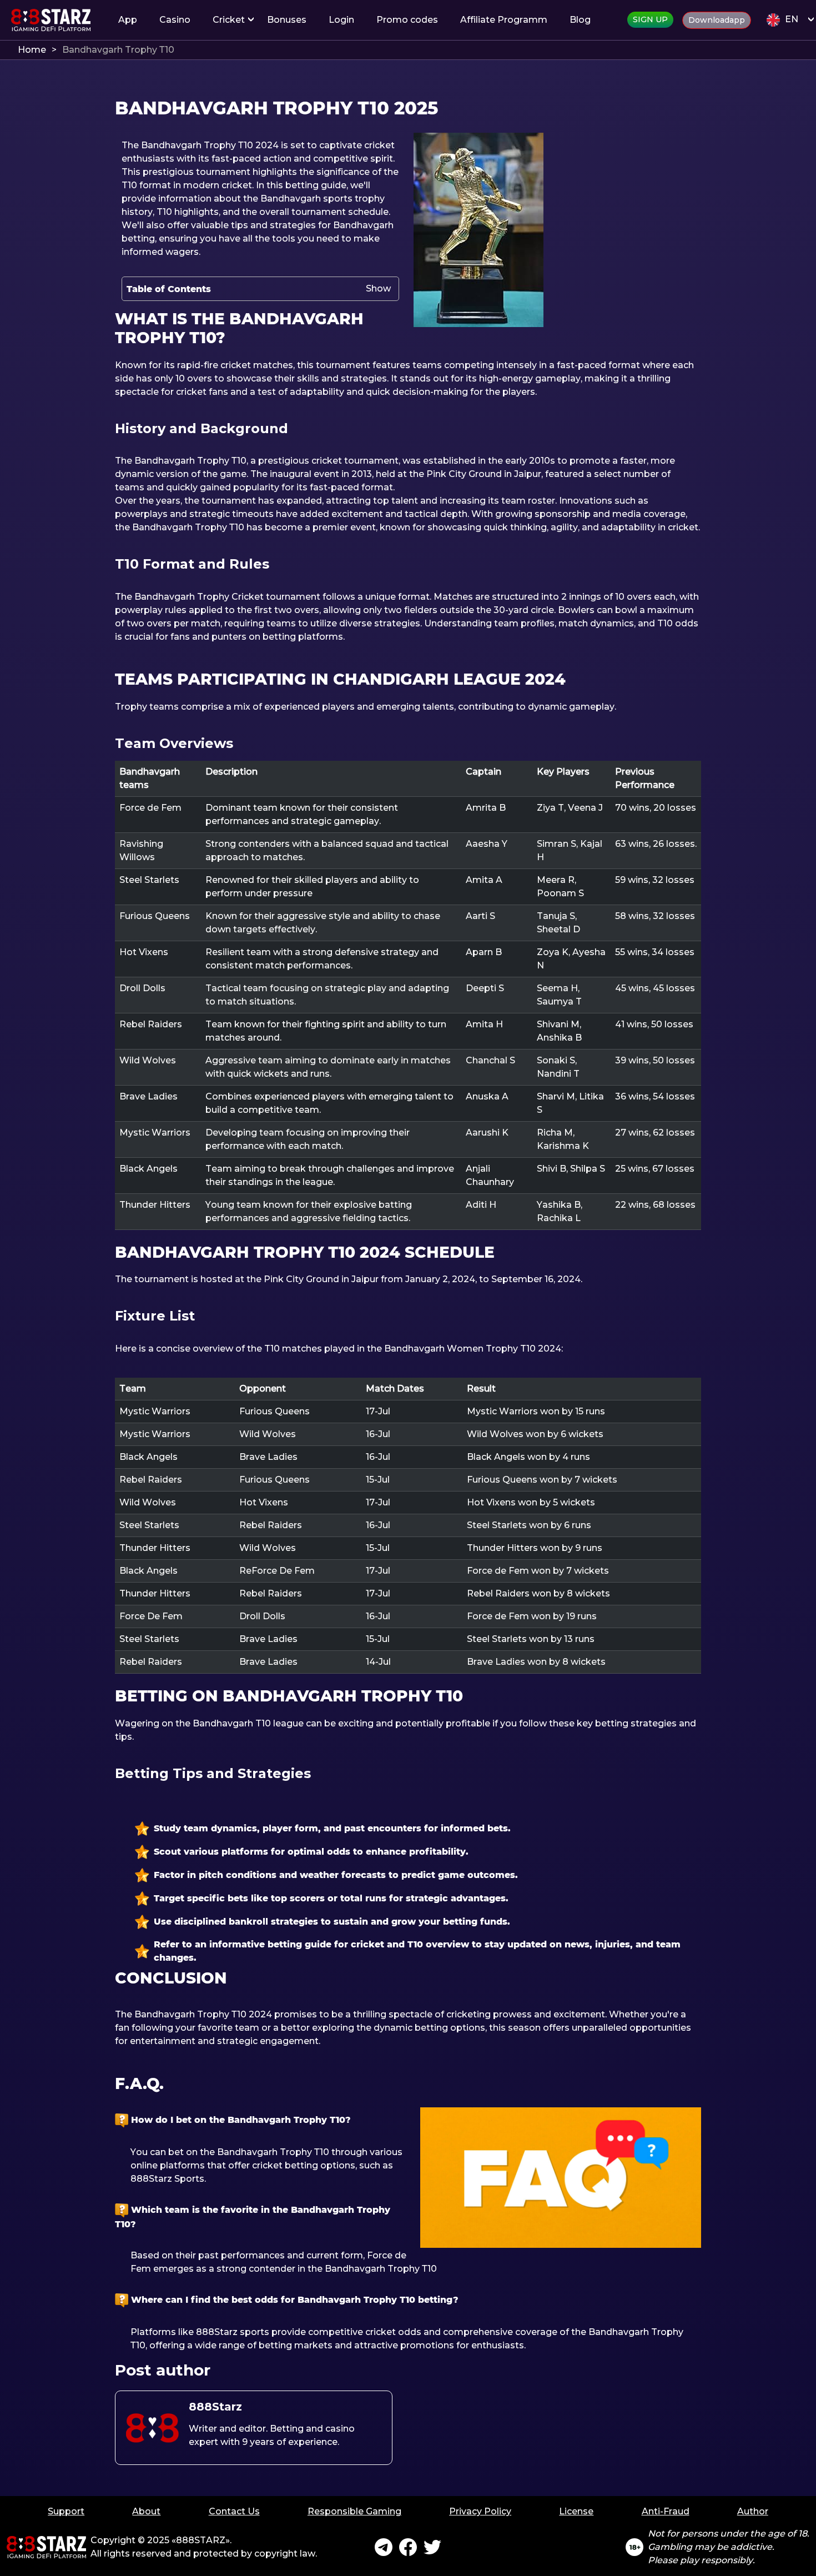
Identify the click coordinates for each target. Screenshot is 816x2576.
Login (341, 20)
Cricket (229, 20)
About (146, 2511)
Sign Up (650, 19)
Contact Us (234, 2511)
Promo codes (407, 20)
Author (753, 2511)
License (576, 2511)
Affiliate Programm (504, 20)
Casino (175, 20)
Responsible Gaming (354, 2511)
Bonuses (287, 20)
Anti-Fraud (666, 2511)
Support (66, 2511)
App (128, 20)
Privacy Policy (480, 2511)
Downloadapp (717, 20)
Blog (580, 20)
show (378, 288)
